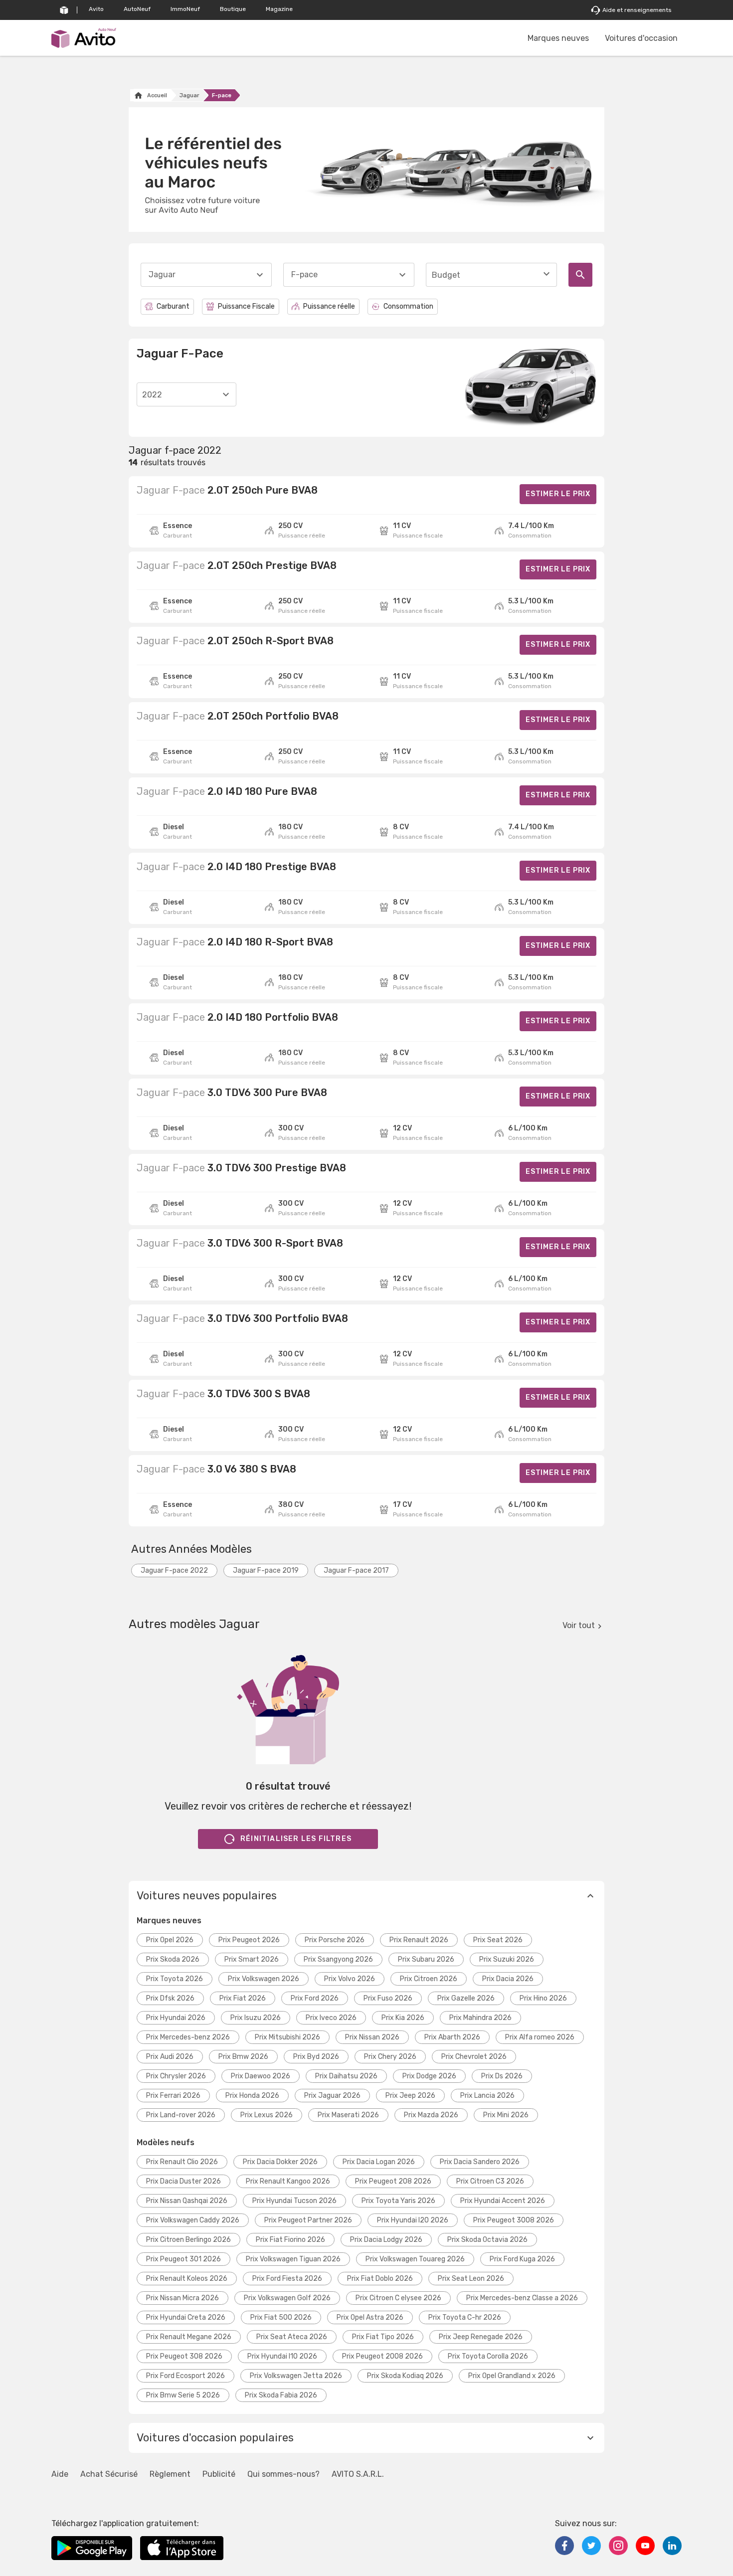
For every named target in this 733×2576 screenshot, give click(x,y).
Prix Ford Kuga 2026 (522, 2259)
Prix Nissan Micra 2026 (183, 2298)
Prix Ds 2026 (502, 2076)
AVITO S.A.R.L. (358, 2474)
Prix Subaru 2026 (426, 1959)
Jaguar (189, 95)
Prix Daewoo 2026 (261, 2076)
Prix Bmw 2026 (243, 2057)
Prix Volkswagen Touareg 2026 (415, 2259)
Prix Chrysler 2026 (176, 2076)
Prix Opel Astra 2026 (370, 2317)
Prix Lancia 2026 (487, 2096)
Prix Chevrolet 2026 (474, 2057)
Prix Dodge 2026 (429, 2076)
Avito (96, 9)
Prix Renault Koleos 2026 (187, 2279)
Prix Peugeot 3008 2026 (514, 2220)
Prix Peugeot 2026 (249, 1940)
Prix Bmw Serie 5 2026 (183, 2395)
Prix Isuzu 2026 (256, 2018)
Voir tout (579, 1625)
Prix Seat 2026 (498, 1940)
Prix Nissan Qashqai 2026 (187, 2201)
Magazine (279, 9)
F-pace (222, 95)
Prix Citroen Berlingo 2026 (188, 2240)
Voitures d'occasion (641, 38)
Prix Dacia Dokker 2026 (280, 2162)
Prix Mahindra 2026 (480, 2018)
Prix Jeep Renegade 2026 (481, 2337)
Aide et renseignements (637, 10)
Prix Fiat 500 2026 (281, 2317)
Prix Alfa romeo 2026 (540, 2037)
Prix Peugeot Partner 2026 (308, 2220)
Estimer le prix (558, 494)
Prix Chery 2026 (390, 2057)
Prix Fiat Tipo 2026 (383, 2337)
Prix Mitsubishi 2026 (287, 2037)
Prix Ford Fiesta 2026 (287, 2279)
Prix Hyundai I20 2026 (413, 2220)
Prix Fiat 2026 (243, 1998)
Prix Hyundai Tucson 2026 (294, 2201)
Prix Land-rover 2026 (181, 2115)
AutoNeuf (137, 9)
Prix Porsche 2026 (335, 1940)
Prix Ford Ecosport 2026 (185, 2376)
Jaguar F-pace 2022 (174, 1570)
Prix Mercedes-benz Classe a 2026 (522, 2298)
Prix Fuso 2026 (388, 1998)
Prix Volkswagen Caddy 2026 (193, 2220)
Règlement (170, 2474)
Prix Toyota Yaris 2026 (398, 2201)
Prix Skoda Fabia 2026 (281, 2395)
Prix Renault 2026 (419, 1940)
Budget (446, 275)
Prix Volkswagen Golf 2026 (287, 2298)
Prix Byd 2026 (316, 2057)
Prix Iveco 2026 (331, 2018)
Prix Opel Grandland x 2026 (512, 2376)
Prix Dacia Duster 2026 (183, 2181)
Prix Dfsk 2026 (170, 1998)
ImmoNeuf (185, 9)
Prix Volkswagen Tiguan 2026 (293, 2259)
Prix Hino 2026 (543, 1998)
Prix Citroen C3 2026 (490, 2181)
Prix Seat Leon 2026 (471, 2279)
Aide (60, 2474)
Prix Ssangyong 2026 (338, 1959)
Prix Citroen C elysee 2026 (398, 2298)
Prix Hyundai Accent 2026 (503, 2201)
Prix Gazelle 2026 (466, 1998)
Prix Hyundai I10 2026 (282, 2356)
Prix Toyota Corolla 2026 (488, 2356)
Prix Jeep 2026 (410, 2096)
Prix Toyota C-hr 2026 (465, 2317)
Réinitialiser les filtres (296, 1839)
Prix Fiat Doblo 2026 (380, 2279)
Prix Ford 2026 (315, 1998)
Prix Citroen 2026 (429, 1979)
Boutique (233, 9)
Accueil (157, 95)
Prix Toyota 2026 (175, 1979)
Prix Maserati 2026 (348, 2115)
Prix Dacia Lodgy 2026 (386, 2240)
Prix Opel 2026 (170, 1940)
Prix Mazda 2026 (431, 2115)
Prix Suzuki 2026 (507, 1959)
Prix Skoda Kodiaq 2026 (405, 2376)
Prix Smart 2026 (252, 1959)
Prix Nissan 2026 (372, 2037)
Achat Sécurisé (109, 2474)
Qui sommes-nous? (283, 2474)
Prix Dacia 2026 (508, 1979)
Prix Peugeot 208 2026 (393, 2181)
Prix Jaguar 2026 (332, 2096)
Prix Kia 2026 (403, 2018)
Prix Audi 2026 (170, 2057)
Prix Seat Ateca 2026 (292, 2337)
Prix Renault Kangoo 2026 (288, 2181)
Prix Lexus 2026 (267, 2115)
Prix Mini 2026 (506, 2115)
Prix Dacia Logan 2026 (379, 2162)
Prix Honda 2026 (252, 2096)
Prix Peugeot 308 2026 (184, 2356)
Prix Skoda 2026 (173, 1959)
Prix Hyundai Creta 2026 (186, 2317)
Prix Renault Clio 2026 (182, 2162)
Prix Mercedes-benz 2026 (188, 2037)
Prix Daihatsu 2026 (346, 2076)
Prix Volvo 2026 (350, 1979)
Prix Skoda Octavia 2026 (487, 2240)
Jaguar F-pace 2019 (266, 1570)
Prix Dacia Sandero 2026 (480, 2162)
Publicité (219, 2474)
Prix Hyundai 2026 (176, 2018)
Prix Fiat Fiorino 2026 (290, 2240)
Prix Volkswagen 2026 (264, 1979)
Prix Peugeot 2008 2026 (382, 2356)
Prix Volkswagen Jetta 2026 (296, 2376)
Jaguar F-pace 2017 (356, 1570)
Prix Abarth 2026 (452, 2037)
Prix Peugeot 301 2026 (183, 2259)
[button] (366, 1896)
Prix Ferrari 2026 (173, 2096)
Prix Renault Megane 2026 (189, 2337)
